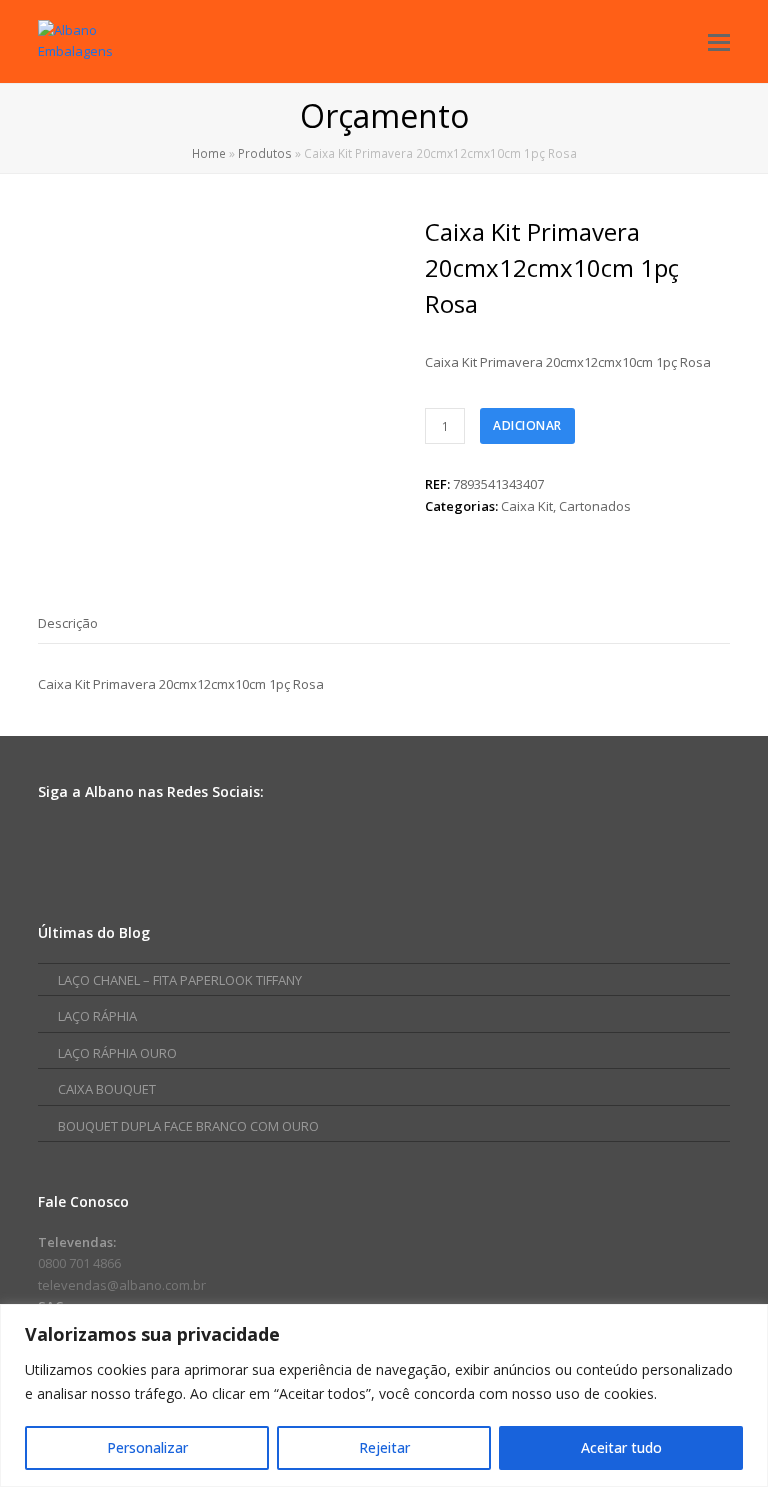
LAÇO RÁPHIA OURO (117, 1053)
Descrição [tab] (68, 623)
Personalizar (147, 1447)
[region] (384, 1395)
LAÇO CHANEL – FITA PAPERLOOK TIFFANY (180, 980)
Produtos (265, 153)
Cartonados (595, 506)
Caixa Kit (527, 506)
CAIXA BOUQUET (107, 1089)
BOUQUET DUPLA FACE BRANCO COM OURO (188, 1126)
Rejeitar (384, 1447)
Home (209, 153)
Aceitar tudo (621, 1447)
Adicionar (527, 425)
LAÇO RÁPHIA (97, 1016)
